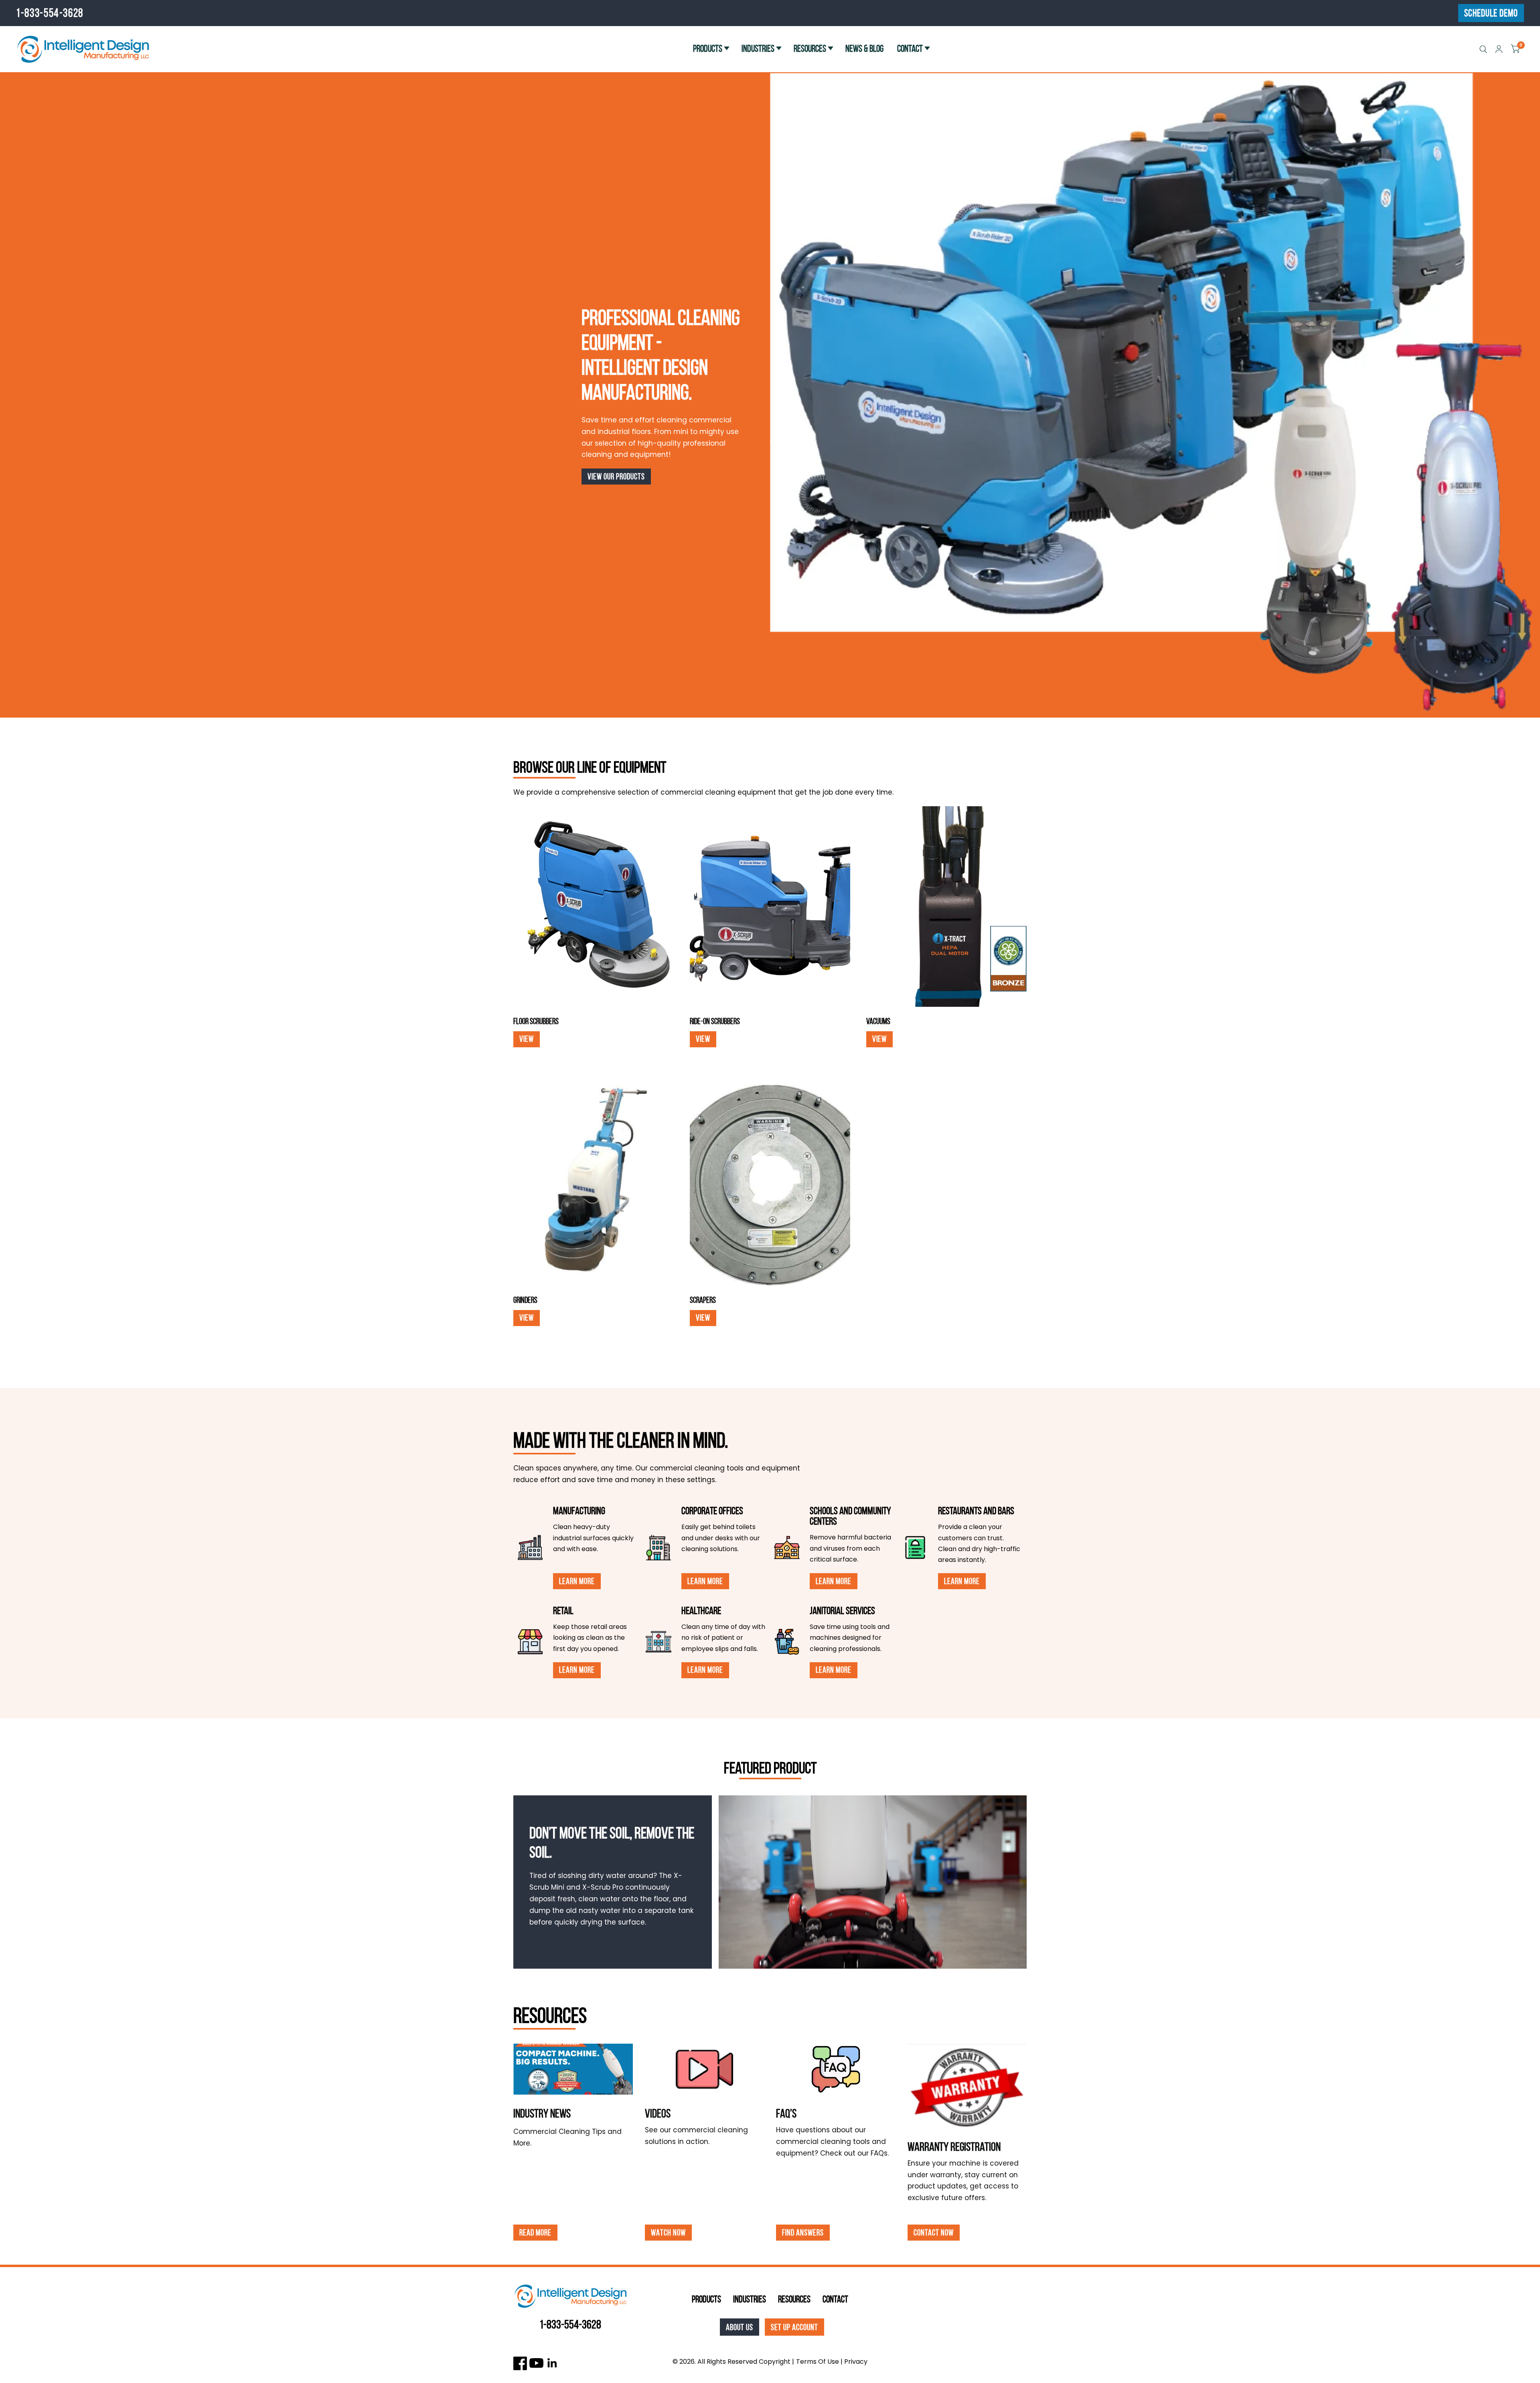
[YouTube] (536, 2363)
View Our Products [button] (616, 476)
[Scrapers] (770, 1185)
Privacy (856, 2362)
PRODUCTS (708, 49)
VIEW (527, 1039)
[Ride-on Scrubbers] (770, 907)
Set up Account (794, 2327)
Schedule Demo (1491, 13)
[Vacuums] (946, 907)
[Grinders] (594, 1185)
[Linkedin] (552, 2363)
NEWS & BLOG (864, 49)
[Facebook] (520, 2363)
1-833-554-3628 (50, 13)
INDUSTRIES (758, 49)
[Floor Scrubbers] (594, 907)
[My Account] (1499, 49)
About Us (740, 2327)
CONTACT (910, 49)
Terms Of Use (818, 2362)
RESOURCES (810, 49)
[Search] (1483, 49)
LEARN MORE (577, 1581)
